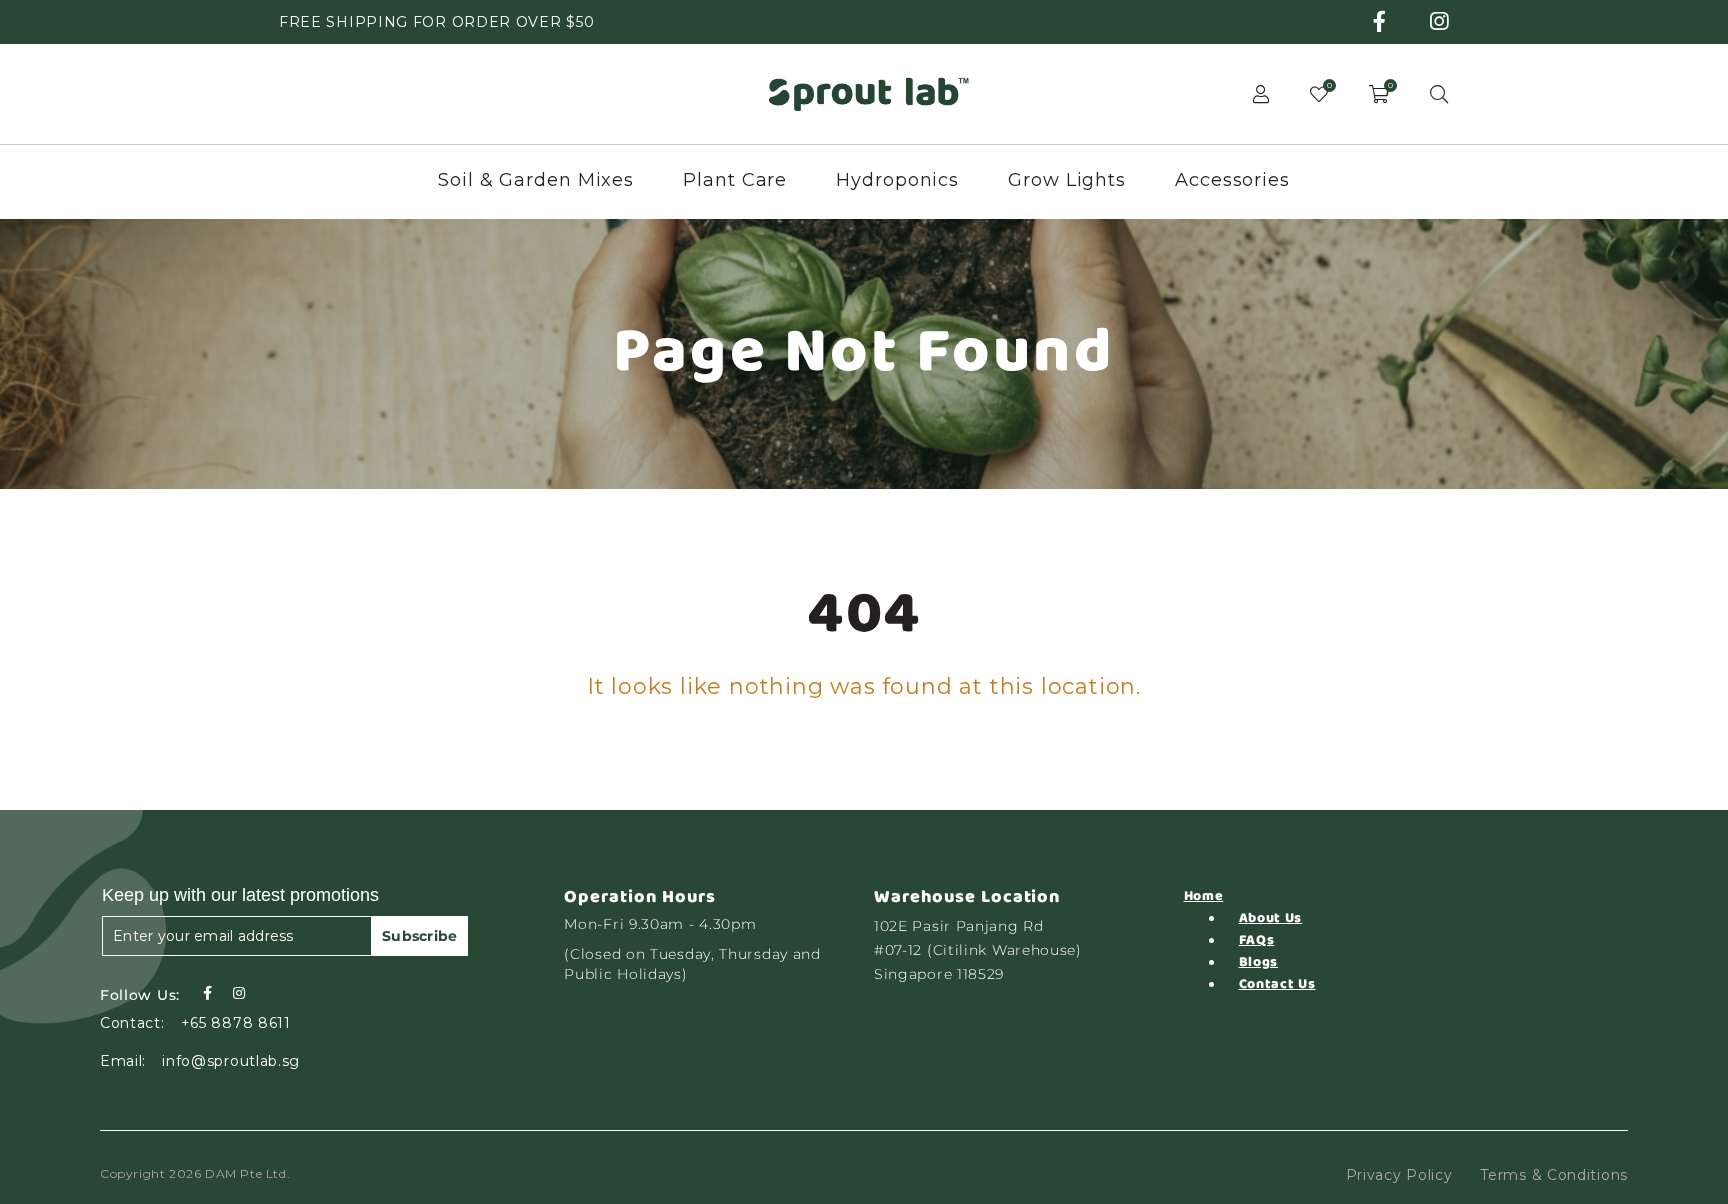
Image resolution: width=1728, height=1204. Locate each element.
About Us (1271, 918)
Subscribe (420, 936)
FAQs (1257, 940)
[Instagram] (239, 993)
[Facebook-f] (207, 993)
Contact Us (1277, 984)
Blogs (1259, 962)
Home (1204, 896)
